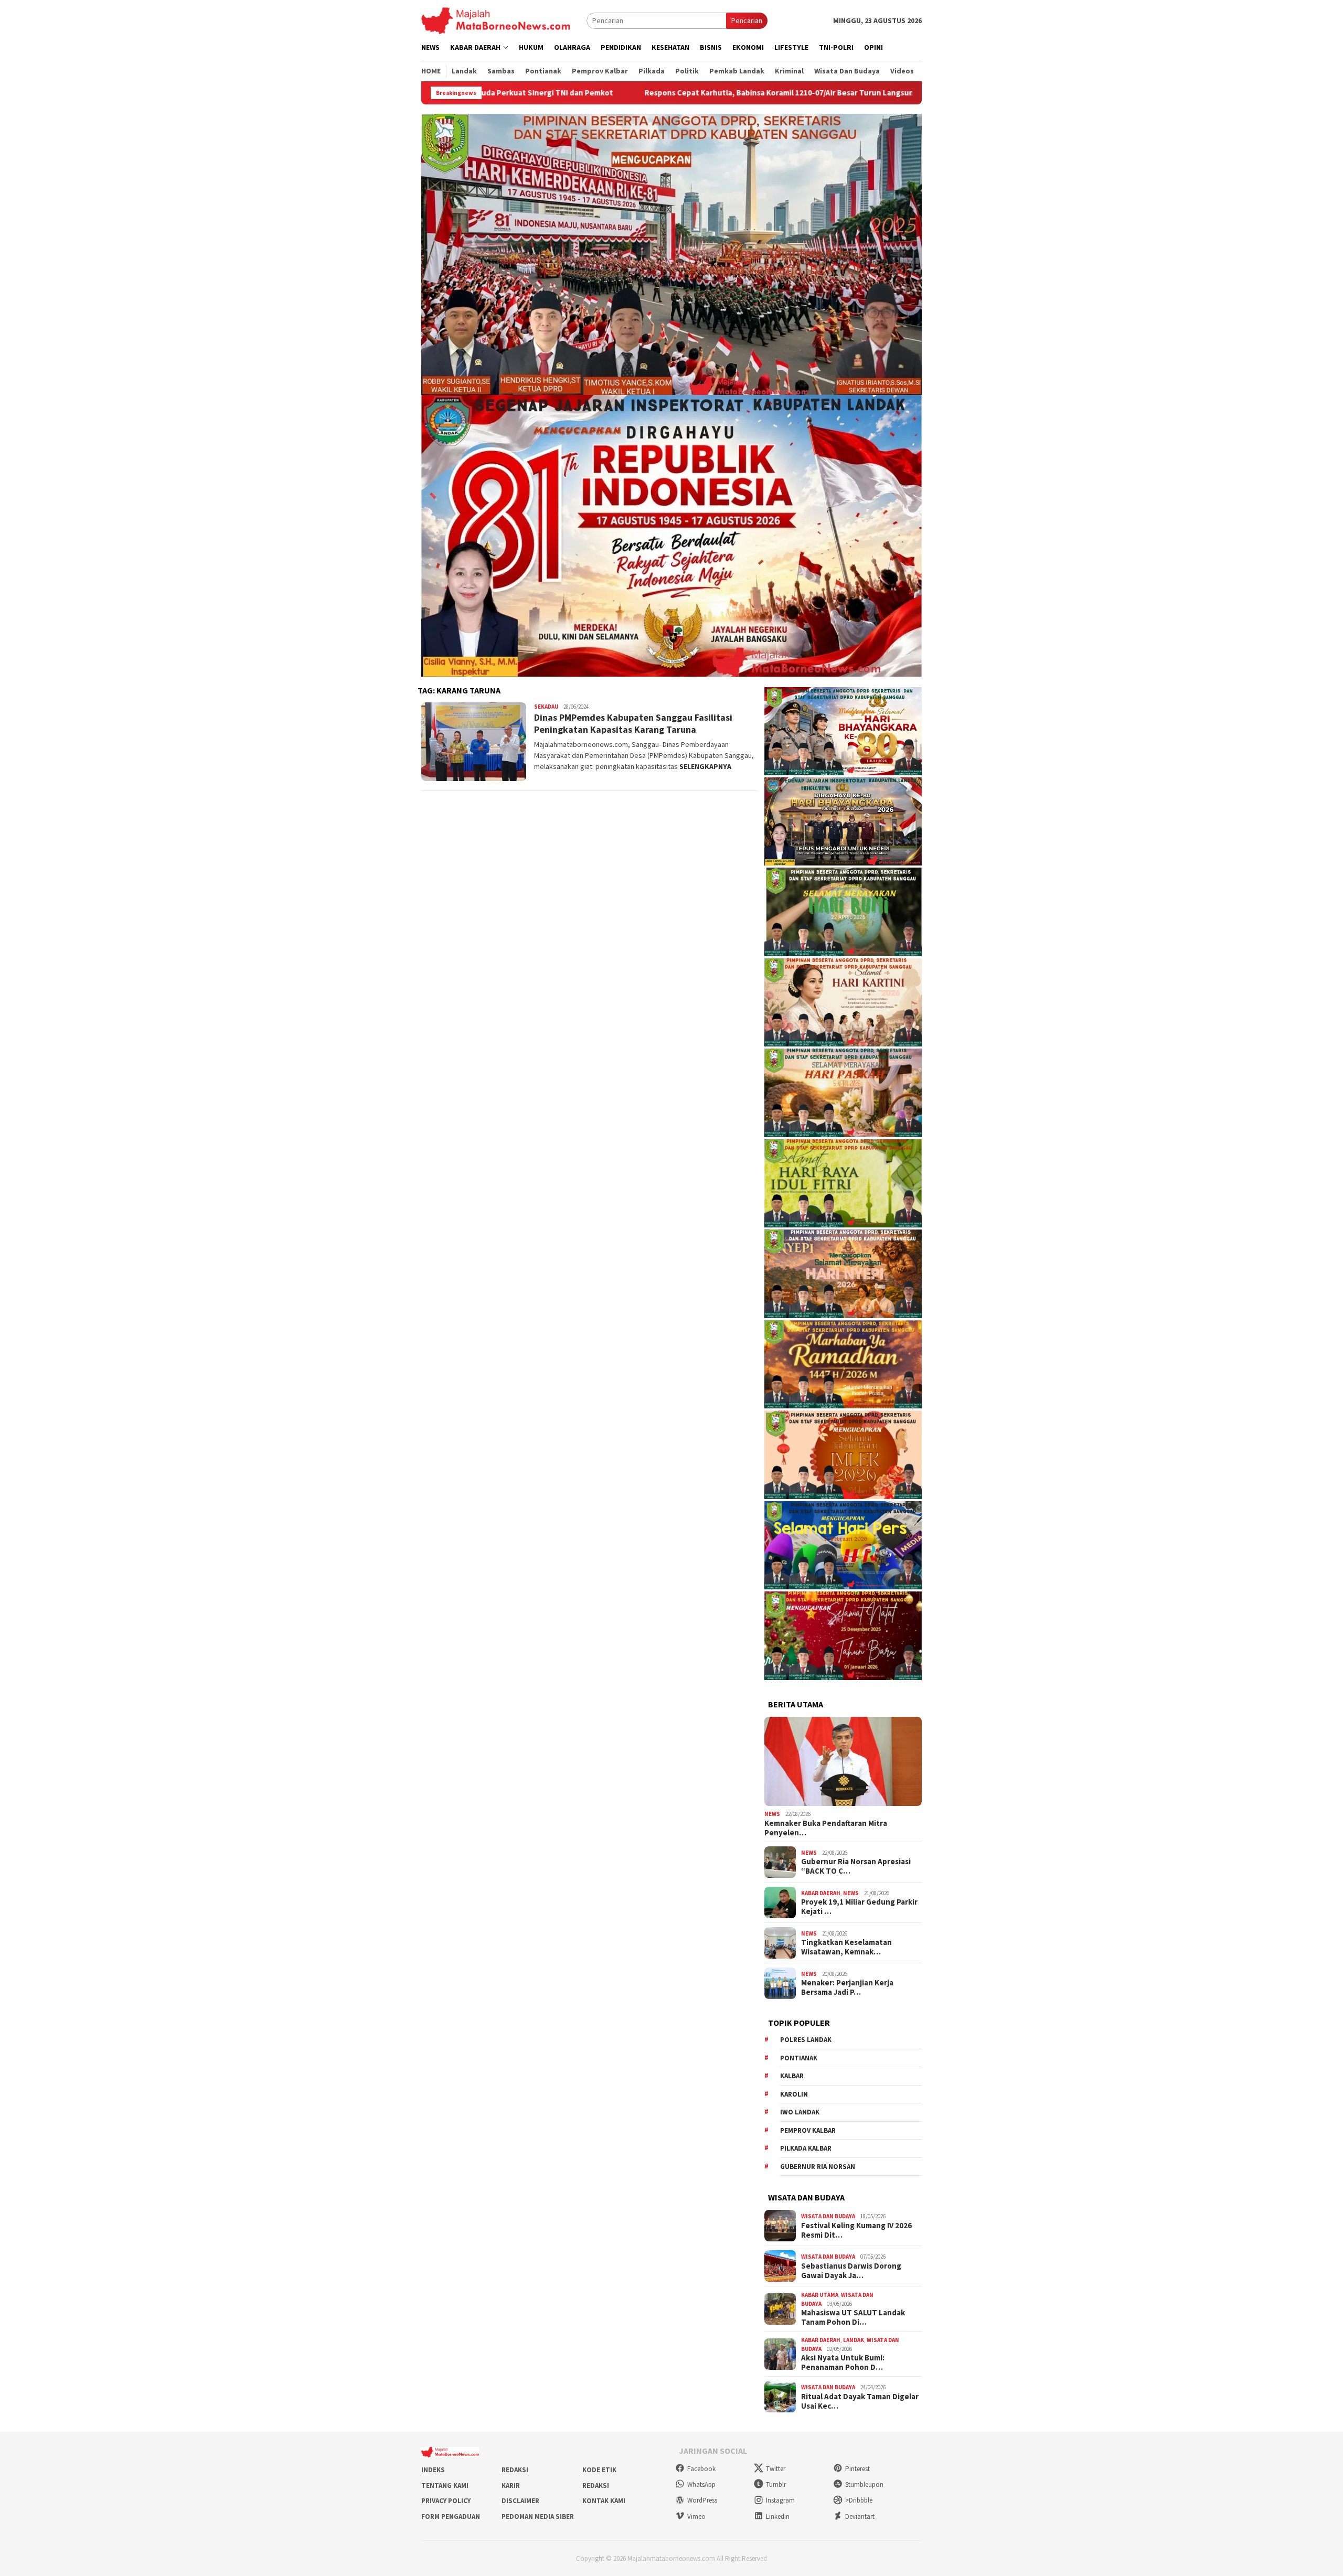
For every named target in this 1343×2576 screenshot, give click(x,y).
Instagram (780, 2500)
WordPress (702, 2500)
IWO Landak (800, 2112)
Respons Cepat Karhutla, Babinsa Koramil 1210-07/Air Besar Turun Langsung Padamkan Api (627, 93)
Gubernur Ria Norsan (818, 2167)
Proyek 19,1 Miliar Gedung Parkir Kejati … (859, 1907)
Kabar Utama (820, 2295)
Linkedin (778, 2516)
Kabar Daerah (821, 1893)
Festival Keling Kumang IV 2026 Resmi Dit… (856, 2230)
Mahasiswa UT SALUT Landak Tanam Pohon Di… (853, 2317)
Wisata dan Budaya (828, 2216)
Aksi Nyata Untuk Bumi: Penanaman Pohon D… (843, 2363)
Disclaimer (520, 2501)
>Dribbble (859, 2500)
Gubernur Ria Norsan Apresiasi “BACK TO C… (856, 1866)
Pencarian (747, 20)
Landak (854, 2340)
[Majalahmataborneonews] (495, 20)
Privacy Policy (446, 2501)
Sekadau (546, 707)
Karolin (794, 2094)
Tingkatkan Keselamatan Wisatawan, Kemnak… (846, 1947)
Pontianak (799, 2058)
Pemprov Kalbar (808, 2130)
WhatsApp (701, 2484)
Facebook (701, 2469)
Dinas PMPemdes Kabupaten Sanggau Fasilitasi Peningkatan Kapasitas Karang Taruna (633, 723)
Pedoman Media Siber (538, 2516)
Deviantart (860, 2516)
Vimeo (696, 2516)
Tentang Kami (445, 2486)
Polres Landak (806, 2040)
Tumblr (776, 2484)
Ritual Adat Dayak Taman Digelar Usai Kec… (860, 2401)
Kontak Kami (604, 2501)
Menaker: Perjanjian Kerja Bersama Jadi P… (847, 1987)
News (772, 1814)
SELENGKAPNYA (705, 766)
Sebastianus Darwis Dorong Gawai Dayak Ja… (851, 2271)
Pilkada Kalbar (806, 2148)
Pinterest (857, 2469)
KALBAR (792, 2076)
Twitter (776, 2469)
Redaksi (515, 2470)
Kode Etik (599, 2470)
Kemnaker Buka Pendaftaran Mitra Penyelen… (826, 1828)
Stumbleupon (864, 2484)
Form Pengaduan (451, 2516)
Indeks (433, 2470)
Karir (511, 2486)
